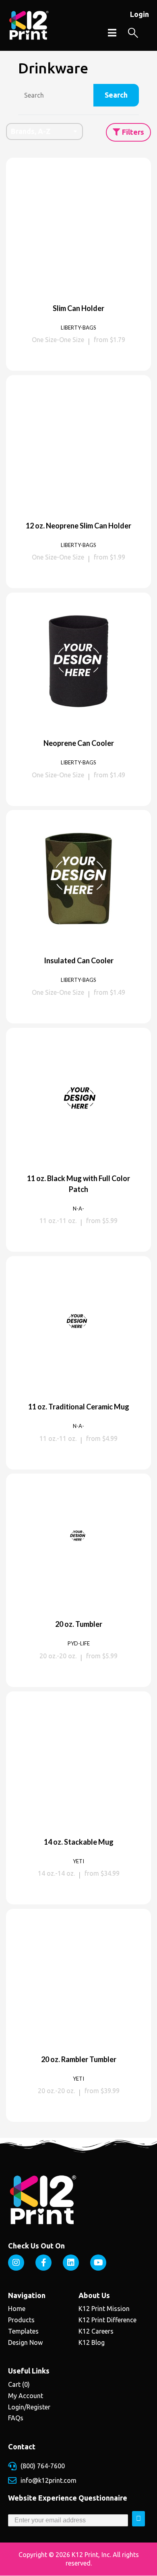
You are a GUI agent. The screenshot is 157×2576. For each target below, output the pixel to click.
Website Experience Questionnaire (68, 2498)
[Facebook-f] (43, 2263)
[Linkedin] (71, 2263)
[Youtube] (98, 2263)
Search (116, 95)
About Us (94, 2295)
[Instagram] (16, 2263)
